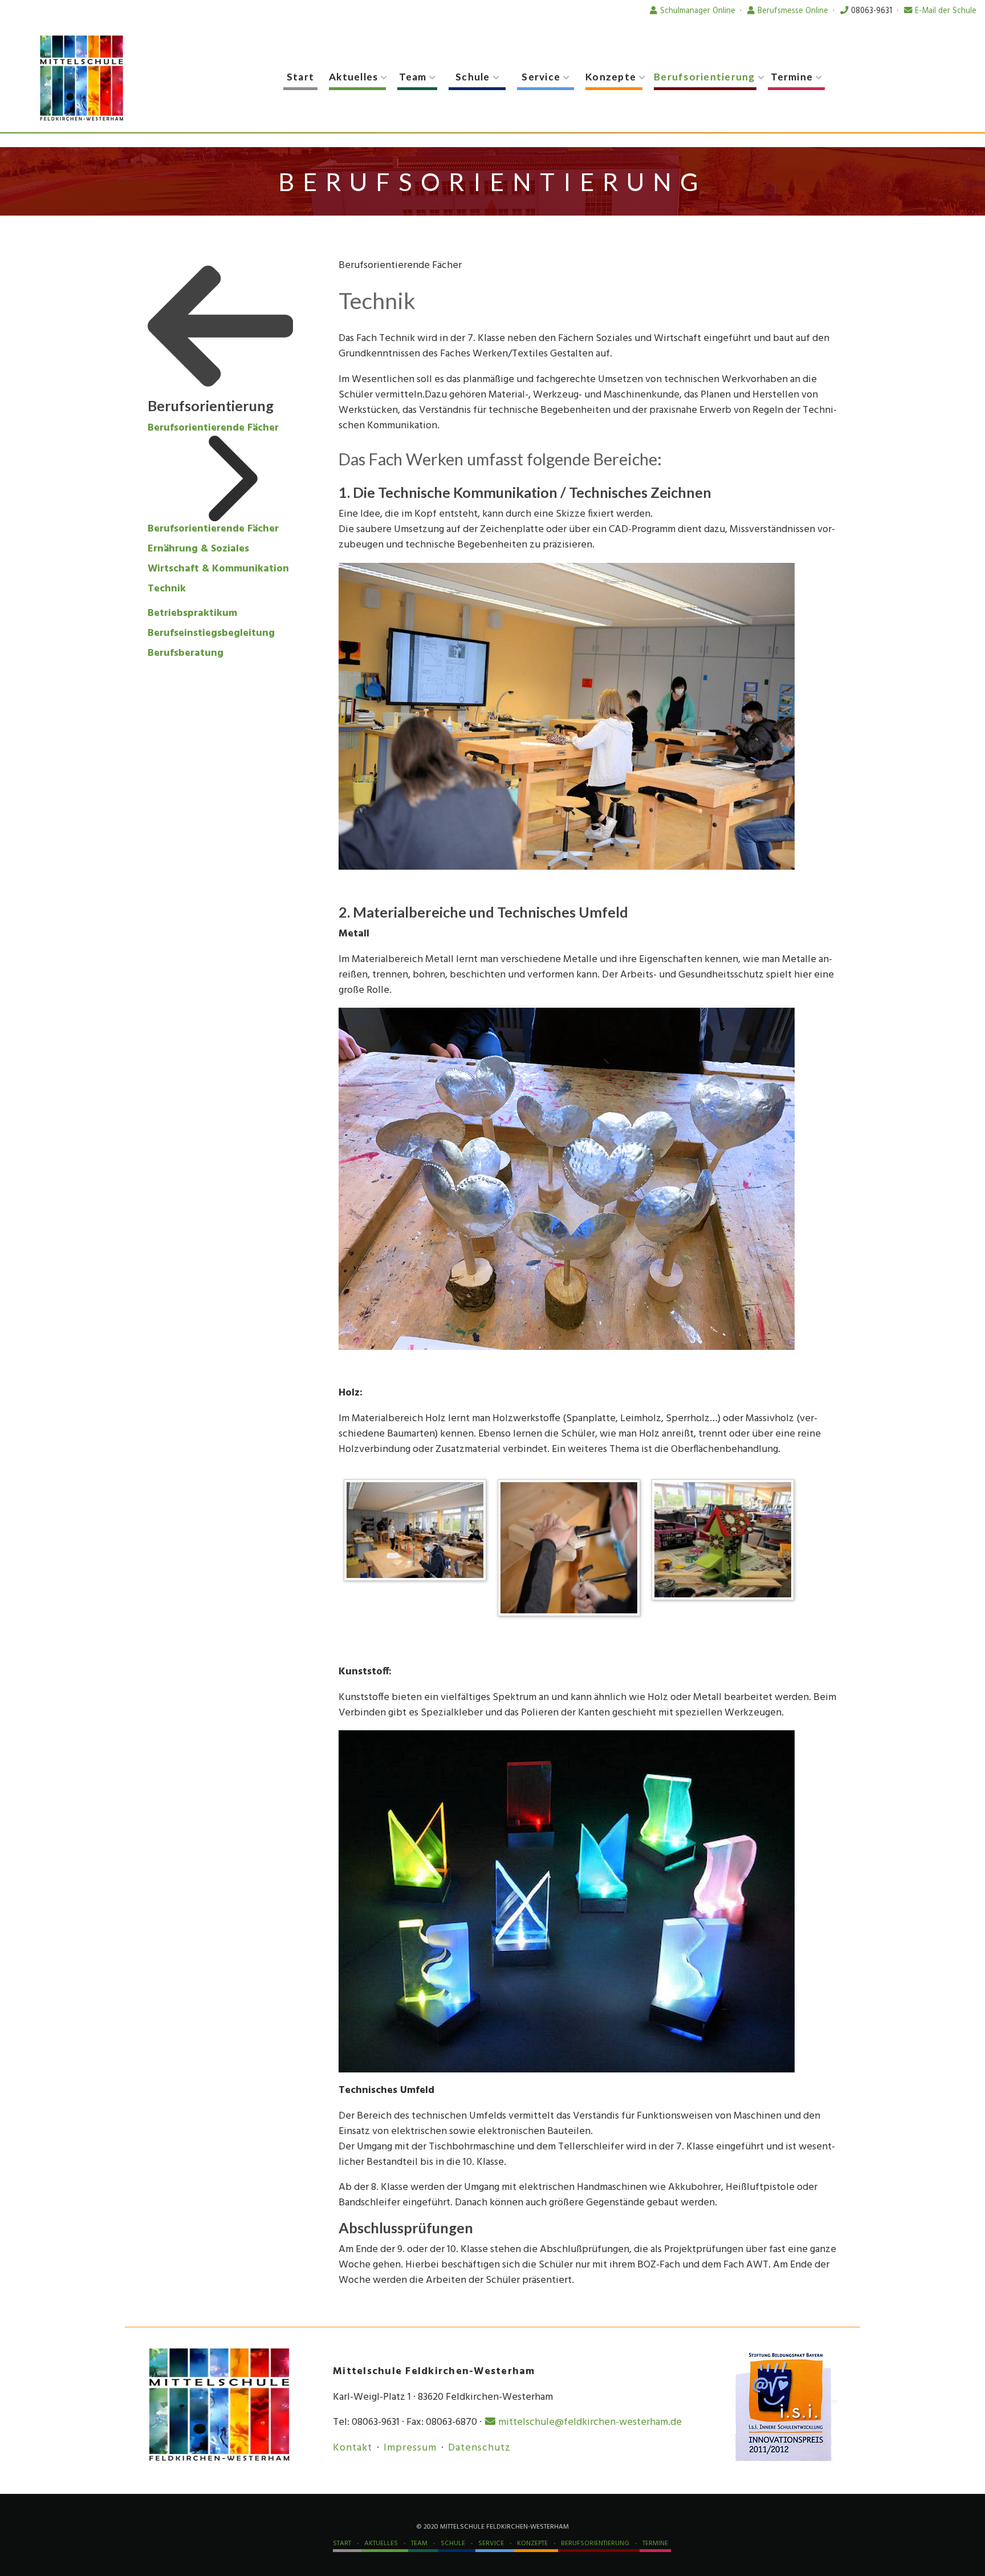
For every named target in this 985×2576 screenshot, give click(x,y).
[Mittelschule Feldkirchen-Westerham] (82, 78)
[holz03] (726, 1542)
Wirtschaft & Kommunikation (218, 569)
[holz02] (418, 1533)
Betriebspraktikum (192, 613)
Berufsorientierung (705, 77)
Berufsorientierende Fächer (213, 428)
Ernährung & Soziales (198, 549)
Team (413, 77)
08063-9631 (872, 11)
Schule (473, 77)
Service (541, 77)
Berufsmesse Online (793, 11)
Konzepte (611, 77)
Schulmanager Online (698, 11)
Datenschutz (479, 2448)
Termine (792, 77)
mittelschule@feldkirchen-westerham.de (590, 2422)
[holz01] (572, 1550)
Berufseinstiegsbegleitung (211, 633)
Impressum (410, 2448)
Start (300, 77)
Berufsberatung (186, 653)
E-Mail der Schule (946, 11)
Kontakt (353, 2448)
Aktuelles (353, 77)
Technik (167, 589)
